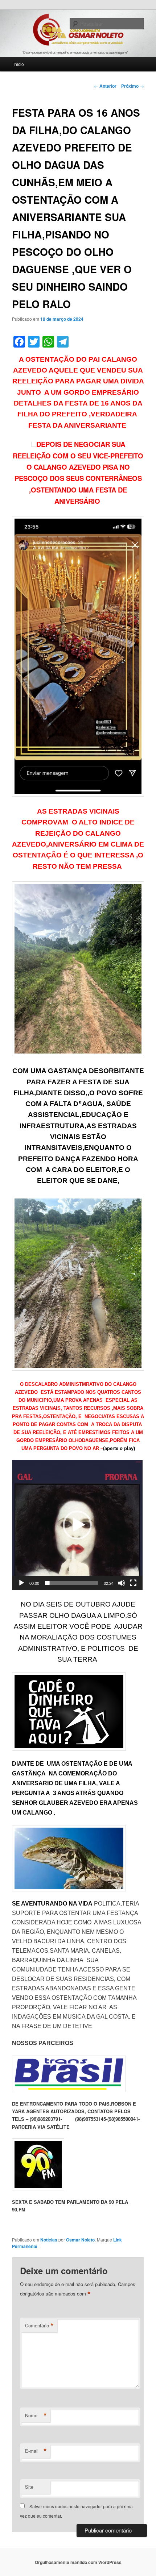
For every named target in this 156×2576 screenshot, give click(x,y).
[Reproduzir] (21, 1583)
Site (29, 2487)
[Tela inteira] (133, 1583)
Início (19, 64)
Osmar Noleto (80, 2240)
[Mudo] (122, 1583)
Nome (36, 2415)
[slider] (71, 1583)
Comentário (39, 2326)
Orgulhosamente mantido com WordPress (78, 2562)
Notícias (49, 2240)
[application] (77, 1525)
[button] (77, 1525)
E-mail (36, 2451)
